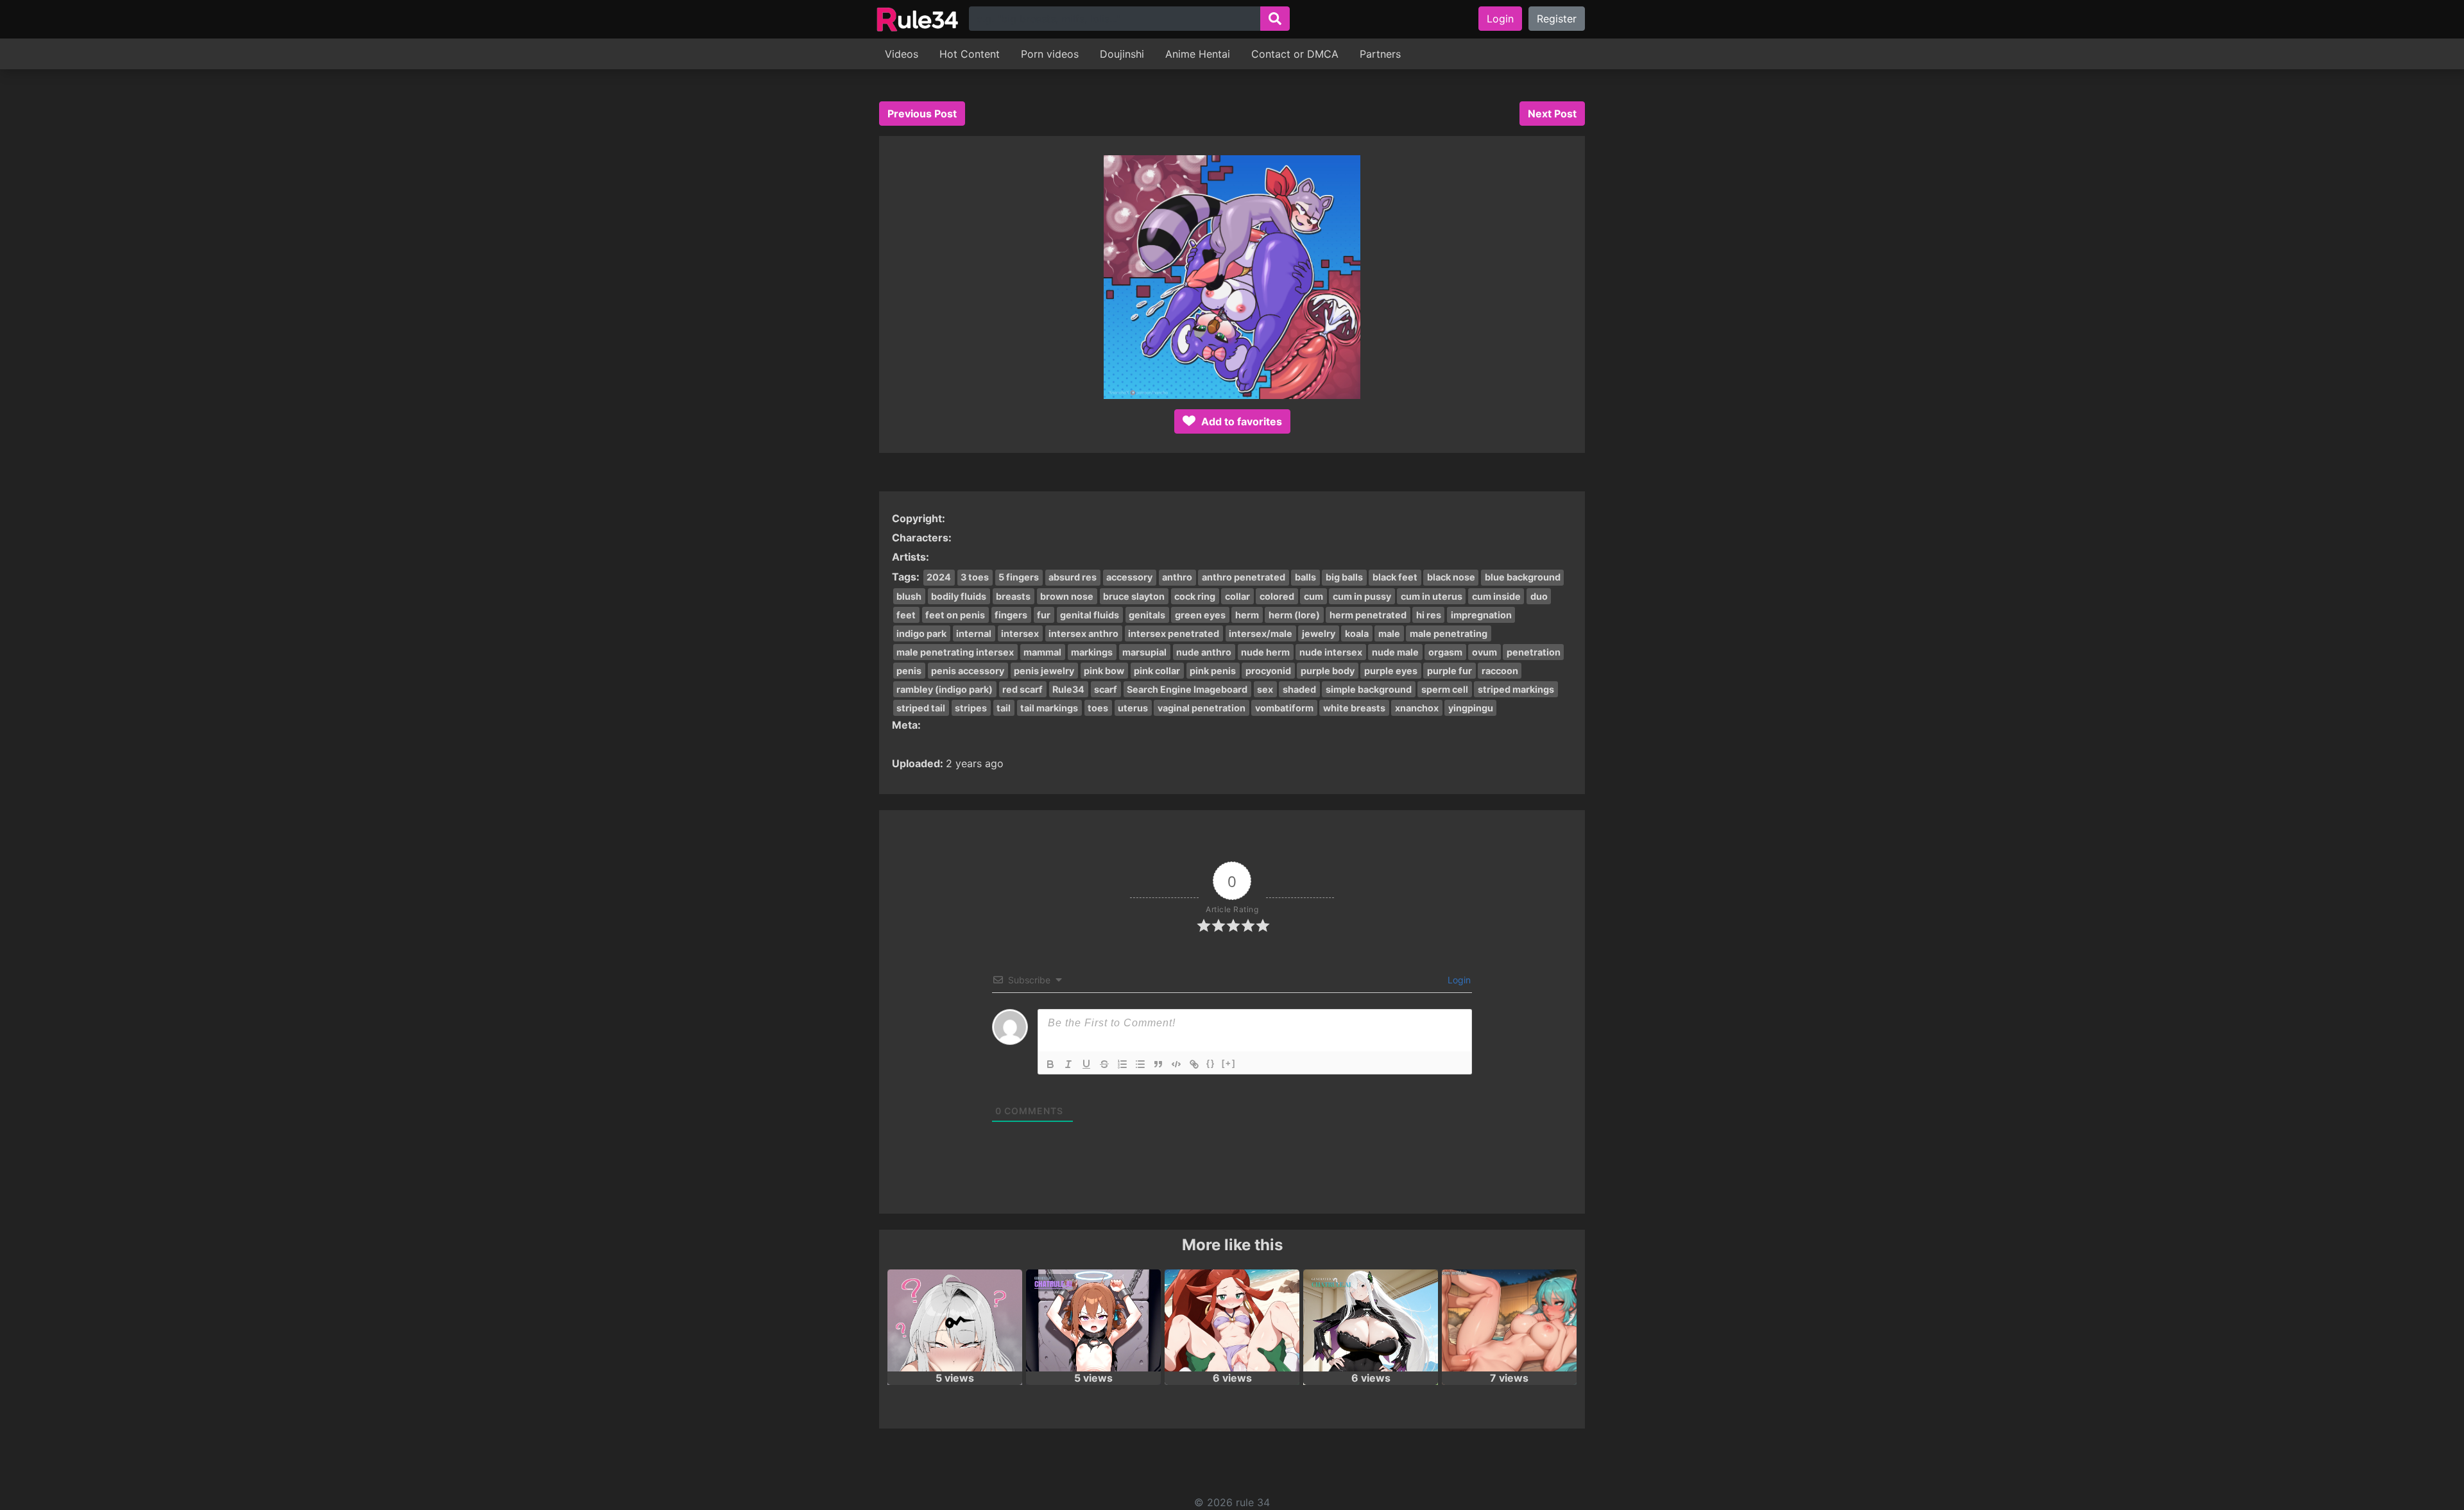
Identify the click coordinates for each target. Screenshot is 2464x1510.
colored (1277, 596)
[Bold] (1050, 1064)
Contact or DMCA (1295, 54)
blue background (1523, 577)
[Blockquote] (1158, 1064)
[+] (1229, 1063)
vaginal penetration (1202, 708)
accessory (1129, 577)
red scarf (1022, 689)
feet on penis (955, 615)
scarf (1106, 689)
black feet (1395, 577)
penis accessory (968, 671)
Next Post (1552, 114)
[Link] (1194, 1064)
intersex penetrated (1174, 633)
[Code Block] (1176, 1064)
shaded (1299, 689)
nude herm (1265, 652)
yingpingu (1471, 708)
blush (909, 596)
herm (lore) (1294, 615)
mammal (1042, 652)
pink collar (1157, 671)
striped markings (1516, 689)
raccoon (1500, 671)
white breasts (1354, 708)
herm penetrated (1368, 615)
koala (1357, 633)
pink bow (1104, 671)
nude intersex (1331, 652)
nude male (1395, 652)
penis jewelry (1044, 671)
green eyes (1200, 615)
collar (1237, 596)
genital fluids (1090, 615)
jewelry (1319, 633)
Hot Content (970, 54)
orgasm (1445, 652)
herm (1247, 615)
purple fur (1450, 671)
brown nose (1067, 596)
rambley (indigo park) (945, 689)
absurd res (1073, 577)
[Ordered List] (1122, 1064)
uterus (1133, 708)
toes (1098, 708)
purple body (1328, 671)
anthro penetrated (1244, 577)
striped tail (921, 708)
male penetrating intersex (955, 652)
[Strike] (1104, 1064)
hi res (1429, 615)
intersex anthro (1083, 633)
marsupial (1144, 652)
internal (974, 633)
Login (1500, 19)
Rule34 (1068, 689)
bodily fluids (959, 596)
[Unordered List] (1140, 1064)
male (1389, 633)
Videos (902, 54)
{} (1211, 1063)
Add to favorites (1240, 421)
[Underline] (1086, 1064)
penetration (1534, 652)
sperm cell (1445, 689)
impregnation (1481, 615)
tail (1004, 708)
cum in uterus (1432, 596)
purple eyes (1391, 671)
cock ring (1195, 596)
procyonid (1268, 671)
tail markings (1049, 708)
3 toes (975, 577)
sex (1265, 689)
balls (1305, 577)
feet (906, 615)
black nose (1451, 577)
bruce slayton (1134, 596)
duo (1539, 596)
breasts (1013, 596)
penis (909, 671)
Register (1557, 19)
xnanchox (1417, 708)
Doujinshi (1122, 54)
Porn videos (1050, 54)
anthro (1177, 577)
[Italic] (1068, 1064)
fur (1044, 615)
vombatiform (1284, 708)
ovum (1484, 652)
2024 (939, 577)
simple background (1369, 689)
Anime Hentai (1198, 54)
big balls (1344, 577)
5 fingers (1019, 577)
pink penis (1213, 671)
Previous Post (922, 114)
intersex (1020, 633)
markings (1092, 652)
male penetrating (1449, 633)
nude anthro (1204, 652)
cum (1313, 596)
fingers (1011, 615)
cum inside (1496, 596)
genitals (1147, 615)
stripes (971, 708)
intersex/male (1261, 633)
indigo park (921, 633)
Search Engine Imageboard (1187, 689)
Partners (1380, 54)
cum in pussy (1362, 596)
